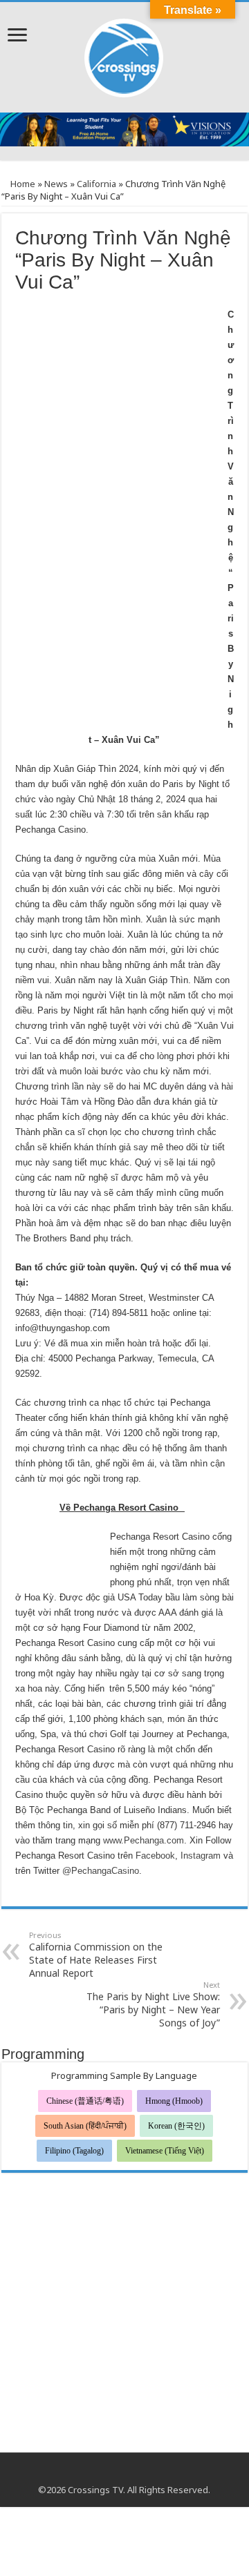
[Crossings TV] (124, 55)
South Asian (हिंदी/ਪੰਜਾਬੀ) (85, 2126)
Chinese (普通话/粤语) (85, 2101)
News (56, 184)
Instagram (201, 1856)
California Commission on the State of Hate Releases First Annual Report (96, 1955)
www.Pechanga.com (144, 1840)
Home (22, 184)
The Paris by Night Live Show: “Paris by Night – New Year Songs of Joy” (153, 2004)
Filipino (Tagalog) (74, 2151)
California (96, 184)
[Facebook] (111, 2473)
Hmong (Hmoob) (174, 2101)
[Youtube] (124, 2473)
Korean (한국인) (176, 2126)
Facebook (155, 1856)
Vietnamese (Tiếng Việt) (165, 2151)
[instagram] (137, 2473)
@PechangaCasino (101, 1871)
